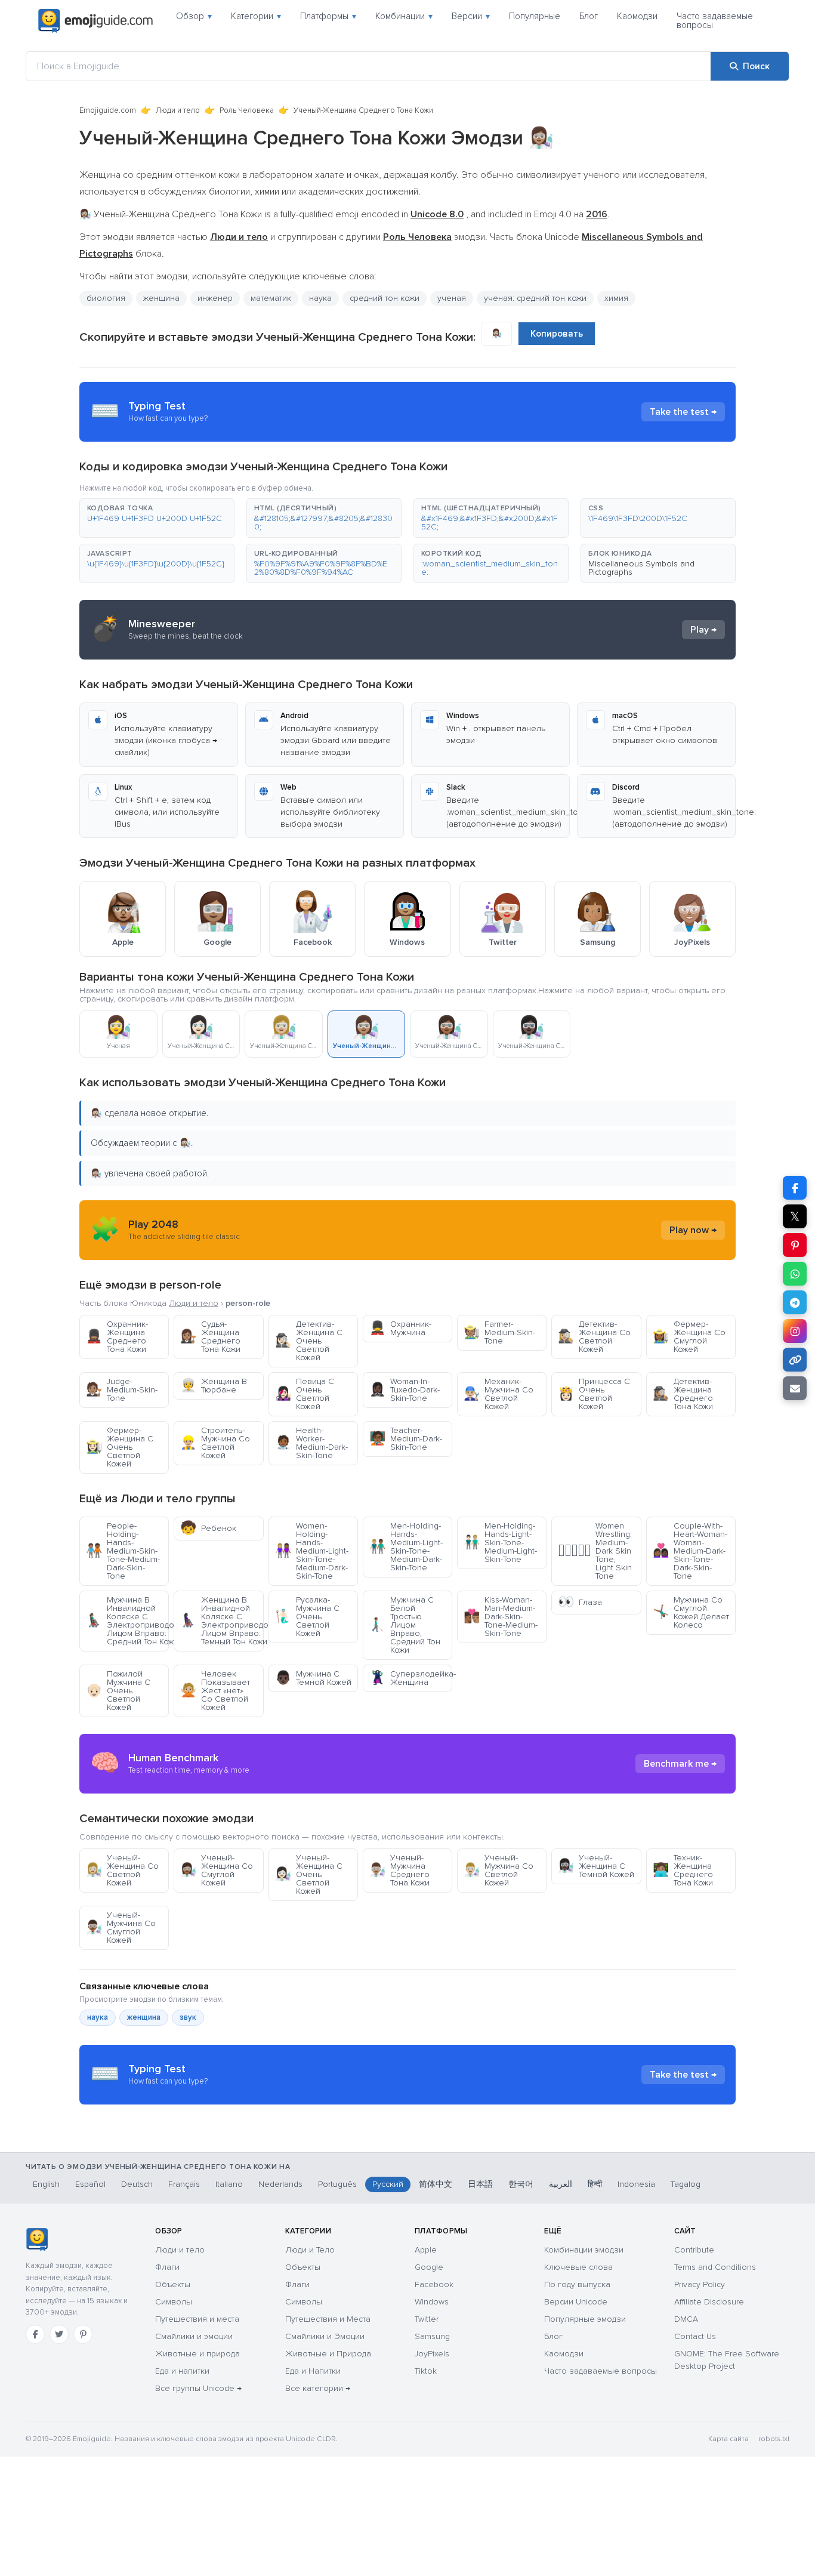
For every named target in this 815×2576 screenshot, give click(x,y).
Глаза (580, 1602)
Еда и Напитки (313, 2371)
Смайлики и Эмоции (325, 2336)
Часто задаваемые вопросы (715, 21)
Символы (174, 2302)
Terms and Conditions (715, 2267)
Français (184, 2184)
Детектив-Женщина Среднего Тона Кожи (683, 1394)
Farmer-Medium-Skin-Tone (499, 1332)
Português (337, 2184)
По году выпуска (577, 2284)
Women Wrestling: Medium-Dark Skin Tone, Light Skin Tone (595, 1551)
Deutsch (137, 2184)
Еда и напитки (182, 2371)
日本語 (480, 2184)
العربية (561, 2184)
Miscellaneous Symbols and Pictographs (641, 568)
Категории (256, 16)
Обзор (194, 16)
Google (429, 2267)
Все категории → (318, 2388)
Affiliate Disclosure (709, 2302)
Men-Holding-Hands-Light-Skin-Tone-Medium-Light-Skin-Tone (500, 1543)
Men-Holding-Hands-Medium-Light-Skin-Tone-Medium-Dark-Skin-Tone (406, 1547)
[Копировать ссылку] (795, 1360)
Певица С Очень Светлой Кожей (305, 1394)
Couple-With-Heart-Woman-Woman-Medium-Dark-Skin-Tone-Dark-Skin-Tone (690, 1551)
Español (90, 2184)
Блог (589, 16)
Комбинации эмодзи (584, 2250)
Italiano (229, 2184)
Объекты (173, 2284)
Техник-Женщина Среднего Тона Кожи (683, 1870)
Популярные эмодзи (585, 2319)
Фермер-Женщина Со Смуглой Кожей (689, 1337)
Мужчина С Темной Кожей (313, 1678)
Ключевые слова (578, 2267)
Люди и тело (178, 110)
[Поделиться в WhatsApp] (795, 1274)
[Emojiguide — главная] (37, 2239)
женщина (161, 298)
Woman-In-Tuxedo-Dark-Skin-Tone (405, 1390)
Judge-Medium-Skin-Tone (122, 1390)
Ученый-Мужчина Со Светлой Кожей (498, 1870)
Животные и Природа (328, 2354)
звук (188, 2017)
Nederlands (280, 2184)
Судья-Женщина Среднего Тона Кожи (210, 1337)
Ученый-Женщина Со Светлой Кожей (122, 1870)
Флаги (167, 2267)
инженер (215, 298)
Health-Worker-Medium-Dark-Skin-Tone (311, 1443)
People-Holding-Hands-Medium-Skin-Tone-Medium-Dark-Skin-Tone (123, 1551)
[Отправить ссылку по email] (795, 1388)
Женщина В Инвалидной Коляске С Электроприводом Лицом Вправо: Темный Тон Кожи (222, 1621)
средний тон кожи (385, 298)
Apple (426, 2250)
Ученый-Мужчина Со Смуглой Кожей (121, 1928)
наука (98, 2017)
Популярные (535, 16)
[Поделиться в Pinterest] (795, 1245)
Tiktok (426, 2371)
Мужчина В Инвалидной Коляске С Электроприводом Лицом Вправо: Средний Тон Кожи (127, 1621)
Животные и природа (197, 2354)
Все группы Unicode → (198, 2388)
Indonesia (636, 2184)
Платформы (328, 16)
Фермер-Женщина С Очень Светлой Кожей (120, 1447)
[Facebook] (35, 2334)
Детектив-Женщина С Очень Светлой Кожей (309, 1341)
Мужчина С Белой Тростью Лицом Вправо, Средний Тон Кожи (405, 1625)
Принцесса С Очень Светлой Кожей (594, 1394)
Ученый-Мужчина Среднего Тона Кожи (399, 1870)
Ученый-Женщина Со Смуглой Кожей (217, 1870)
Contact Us (695, 2336)
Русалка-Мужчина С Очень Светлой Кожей (307, 1617)
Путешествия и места (197, 2319)
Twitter (427, 2319)
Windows (432, 2302)
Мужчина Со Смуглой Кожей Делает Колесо (691, 1612)
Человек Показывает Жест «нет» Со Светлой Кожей (215, 1691)
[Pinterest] (83, 2334)
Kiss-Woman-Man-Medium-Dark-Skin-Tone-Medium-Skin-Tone (501, 1617)
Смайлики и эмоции (194, 2336)
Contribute (694, 2250)
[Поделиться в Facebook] (795, 1188)
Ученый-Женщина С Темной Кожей (596, 1866)
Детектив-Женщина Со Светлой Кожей (594, 1337)
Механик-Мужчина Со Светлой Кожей (498, 1394)
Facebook (434, 2284)
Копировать (557, 334)
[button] (157, 518)
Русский (388, 2184)
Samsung (432, 2336)
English (46, 2184)
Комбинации (404, 16)
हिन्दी (595, 2184)
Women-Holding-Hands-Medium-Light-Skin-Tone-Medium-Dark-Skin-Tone (312, 1551)
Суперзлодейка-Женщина (411, 1678)
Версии (471, 16)
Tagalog (686, 2184)
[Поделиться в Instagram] (795, 1331)
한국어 (521, 2184)
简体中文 (436, 2184)
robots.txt (774, 2439)
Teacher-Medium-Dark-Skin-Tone (406, 1439)
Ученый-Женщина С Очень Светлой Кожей (309, 1874)
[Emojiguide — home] (95, 21)
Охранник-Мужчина (400, 1328)
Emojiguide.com (108, 110)
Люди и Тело (310, 2250)
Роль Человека (247, 110)
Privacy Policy (700, 2284)
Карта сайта (728, 2439)
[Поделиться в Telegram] (795, 1302)
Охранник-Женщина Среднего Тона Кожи (117, 1337)
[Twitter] (59, 2334)
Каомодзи (637, 16)
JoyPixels (432, 2354)
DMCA (686, 2319)
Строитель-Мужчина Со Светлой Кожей (215, 1443)
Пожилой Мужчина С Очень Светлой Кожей (118, 1691)
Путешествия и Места (328, 2319)
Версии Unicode (576, 2302)
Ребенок (208, 1528)
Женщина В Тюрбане (214, 1386)
